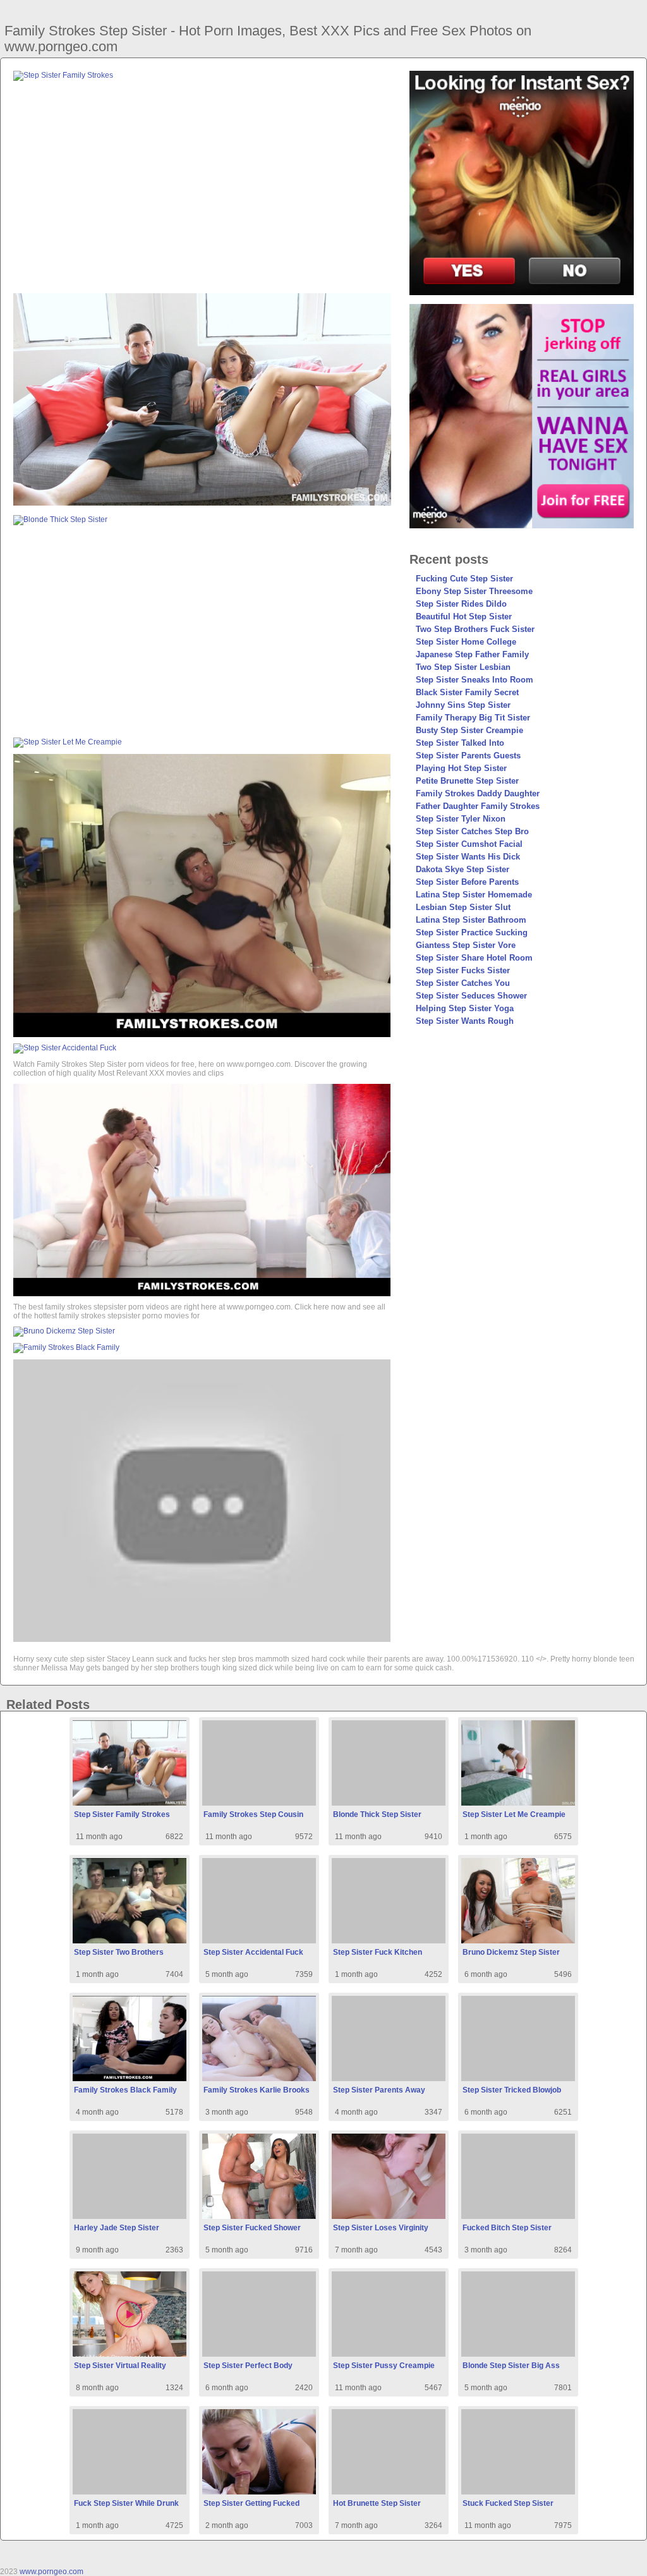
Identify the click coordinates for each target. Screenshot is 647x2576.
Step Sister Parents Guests (468, 756)
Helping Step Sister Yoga (465, 1008)
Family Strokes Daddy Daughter (478, 793)
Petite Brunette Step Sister (467, 781)
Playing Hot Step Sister (461, 768)
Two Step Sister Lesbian (463, 667)
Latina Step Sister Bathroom (471, 920)
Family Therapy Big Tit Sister (473, 718)
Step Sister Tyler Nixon (461, 819)
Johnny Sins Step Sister (463, 705)
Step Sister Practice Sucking (472, 933)
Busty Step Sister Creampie (469, 730)
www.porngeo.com (51, 2572)
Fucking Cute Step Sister (464, 579)
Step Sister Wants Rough (465, 1021)
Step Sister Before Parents (467, 882)
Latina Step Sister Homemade (474, 895)
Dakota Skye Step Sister (463, 869)
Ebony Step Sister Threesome (474, 591)
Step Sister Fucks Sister (463, 970)
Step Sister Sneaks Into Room (475, 680)
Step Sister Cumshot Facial (469, 844)
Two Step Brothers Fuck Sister (475, 629)
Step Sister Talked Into (460, 743)
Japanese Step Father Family (472, 654)
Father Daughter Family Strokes (478, 806)
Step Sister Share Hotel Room (474, 958)
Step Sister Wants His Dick (468, 857)
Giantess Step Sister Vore (466, 945)
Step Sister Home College (466, 642)
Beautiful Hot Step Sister (464, 617)
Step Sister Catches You (463, 983)
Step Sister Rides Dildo (461, 604)
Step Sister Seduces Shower (471, 996)
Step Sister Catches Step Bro (472, 831)
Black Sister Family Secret (467, 692)
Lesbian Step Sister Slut (463, 907)
